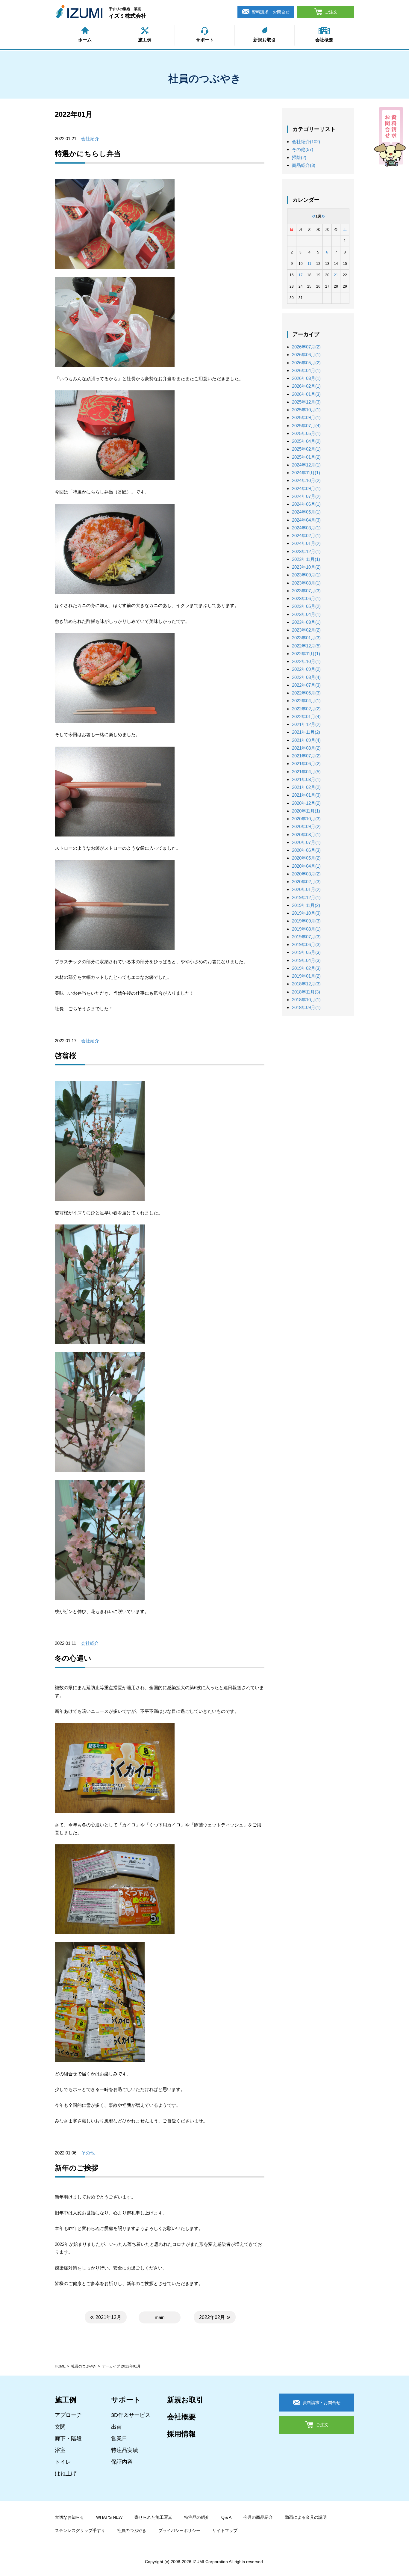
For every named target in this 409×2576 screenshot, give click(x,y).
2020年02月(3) (306, 882)
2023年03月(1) (306, 622)
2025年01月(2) (306, 457)
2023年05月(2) (306, 606)
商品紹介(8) (304, 165)
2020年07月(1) (306, 842)
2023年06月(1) (306, 598)
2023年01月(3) (306, 638)
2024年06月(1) (306, 504)
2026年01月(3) (306, 394)
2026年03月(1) (306, 378)
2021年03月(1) (306, 779)
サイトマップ (225, 2530)
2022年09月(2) (306, 669)
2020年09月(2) (306, 826)
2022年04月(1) (306, 701)
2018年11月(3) (306, 992)
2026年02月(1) (306, 386)
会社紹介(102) (306, 142)
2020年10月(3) (306, 819)
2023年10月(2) (306, 567)
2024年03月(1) (306, 528)
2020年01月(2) (306, 889)
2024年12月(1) (306, 465)
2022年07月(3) (306, 685)
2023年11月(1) (306, 559)
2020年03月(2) (306, 874)
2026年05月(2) (306, 363)
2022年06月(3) (306, 693)
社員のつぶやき (84, 2366)
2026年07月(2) (306, 347)
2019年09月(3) (306, 921)
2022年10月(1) (306, 661)
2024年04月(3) (306, 520)
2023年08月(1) (306, 583)
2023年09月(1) (306, 575)
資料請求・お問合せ (271, 12)
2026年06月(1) (306, 355)
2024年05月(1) (306, 512)
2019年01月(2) (306, 976)
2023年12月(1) (306, 551)
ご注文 (331, 12)
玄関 (60, 2427)
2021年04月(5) (306, 772)
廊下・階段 (68, 2438)
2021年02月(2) (306, 787)
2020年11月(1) (306, 811)
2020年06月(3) (306, 850)
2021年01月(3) (306, 795)
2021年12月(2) (306, 724)
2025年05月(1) (306, 433)
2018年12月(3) (306, 984)
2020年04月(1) (306, 866)
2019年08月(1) (306, 929)
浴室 (60, 2450)
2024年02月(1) (306, 536)
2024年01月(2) (306, 543)
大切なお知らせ (69, 2517)
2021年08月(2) (306, 748)
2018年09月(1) (306, 1007)
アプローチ (68, 2415)
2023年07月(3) (306, 591)
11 (309, 264)
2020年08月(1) (306, 835)
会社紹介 (90, 139)
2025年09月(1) (306, 417)
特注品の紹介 (197, 2517)
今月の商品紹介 (258, 2517)
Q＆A (226, 2517)
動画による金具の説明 (306, 2517)
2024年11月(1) (306, 473)
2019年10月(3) (306, 913)
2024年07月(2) (306, 496)
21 (336, 275)
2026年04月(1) (306, 370)
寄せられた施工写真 (153, 2517)
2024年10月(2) (306, 480)
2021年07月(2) (306, 756)
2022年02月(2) (306, 709)
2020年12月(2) (306, 803)
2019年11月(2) (306, 905)
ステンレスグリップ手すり (80, 2530)
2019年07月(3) (306, 937)
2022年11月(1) (306, 654)
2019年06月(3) (306, 945)
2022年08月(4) (306, 677)
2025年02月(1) (306, 449)
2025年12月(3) (306, 402)
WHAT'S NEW (109, 2517)
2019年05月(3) (306, 952)
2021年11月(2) (306, 732)
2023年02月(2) (306, 630)
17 (301, 275)
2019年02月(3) (306, 968)
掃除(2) (299, 157)
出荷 (116, 2427)
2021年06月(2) (306, 764)
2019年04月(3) (306, 960)
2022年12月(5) (306, 646)
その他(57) (303, 149)
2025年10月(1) (306, 410)
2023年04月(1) (306, 614)
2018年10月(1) (306, 1000)
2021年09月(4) (306, 740)
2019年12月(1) (306, 897)
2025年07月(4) (306, 426)
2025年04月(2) (306, 441)
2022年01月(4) (306, 717)
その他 (88, 2153)
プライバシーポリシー (179, 2530)
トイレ (63, 2462)
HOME (60, 2366)
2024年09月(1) (306, 489)
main (160, 2317)
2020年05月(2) (306, 858)
